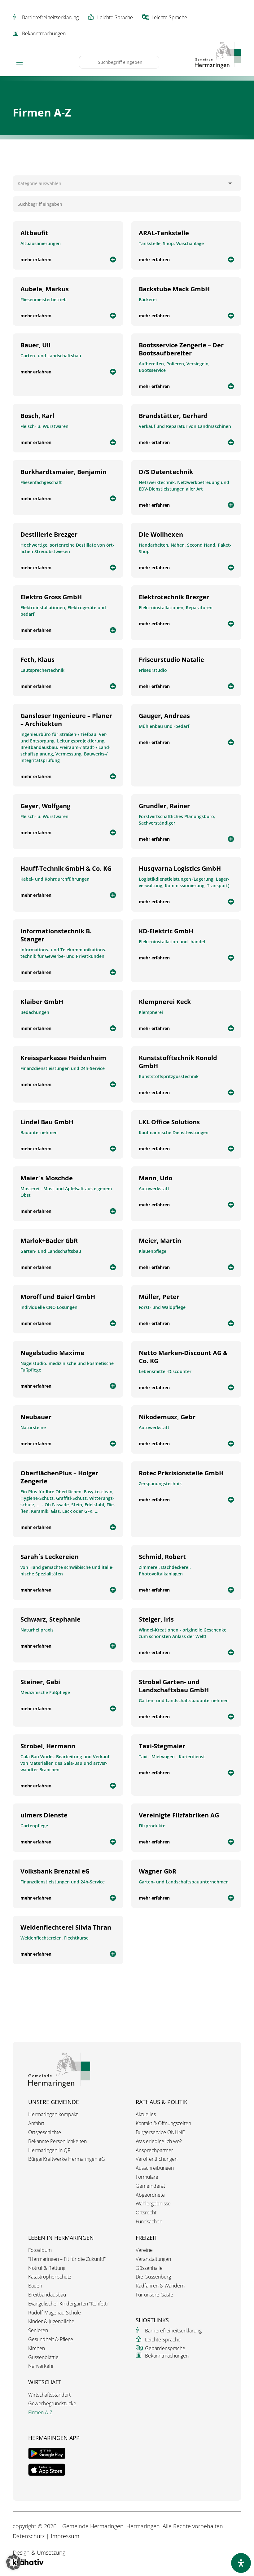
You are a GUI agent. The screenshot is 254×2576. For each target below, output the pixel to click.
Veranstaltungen (153, 2259)
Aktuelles (146, 2114)
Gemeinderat (150, 2186)
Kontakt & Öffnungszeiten (163, 2123)
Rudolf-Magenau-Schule (55, 2313)
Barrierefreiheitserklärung (50, 17)
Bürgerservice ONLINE (160, 2132)
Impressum (65, 2536)
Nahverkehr (41, 2366)
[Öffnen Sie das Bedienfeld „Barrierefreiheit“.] (241, 2563)
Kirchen (37, 2348)
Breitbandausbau (47, 2295)
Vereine (144, 2250)
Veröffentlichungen (157, 2159)
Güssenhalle (149, 2268)
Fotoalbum (40, 2250)
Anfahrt (36, 2123)
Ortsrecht (146, 2213)
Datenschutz (29, 2536)
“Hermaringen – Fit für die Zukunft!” (67, 2259)
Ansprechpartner (154, 2150)
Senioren (38, 2330)
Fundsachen (149, 2222)
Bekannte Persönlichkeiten (57, 2141)
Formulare (147, 2177)
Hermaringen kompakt (53, 2114)
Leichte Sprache (115, 17)
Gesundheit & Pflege (51, 2339)
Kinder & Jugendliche (51, 2321)
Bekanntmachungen (44, 33)
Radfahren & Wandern (160, 2286)
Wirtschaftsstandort (49, 2395)
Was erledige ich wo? (159, 2141)
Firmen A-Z (40, 2413)
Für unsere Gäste (154, 2295)
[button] (14, 2562)
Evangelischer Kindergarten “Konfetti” (69, 2304)
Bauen (35, 2286)
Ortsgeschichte (45, 2132)
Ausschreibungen (155, 2168)
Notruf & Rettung (47, 2268)
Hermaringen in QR (49, 2150)
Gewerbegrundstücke (52, 2404)
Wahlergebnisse (153, 2204)
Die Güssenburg (153, 2277)
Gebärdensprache (165, 2348)
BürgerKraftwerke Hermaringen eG (67, 2159)
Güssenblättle (43, 2357)
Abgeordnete (150, 2195)
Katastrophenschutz (50, 2277)
